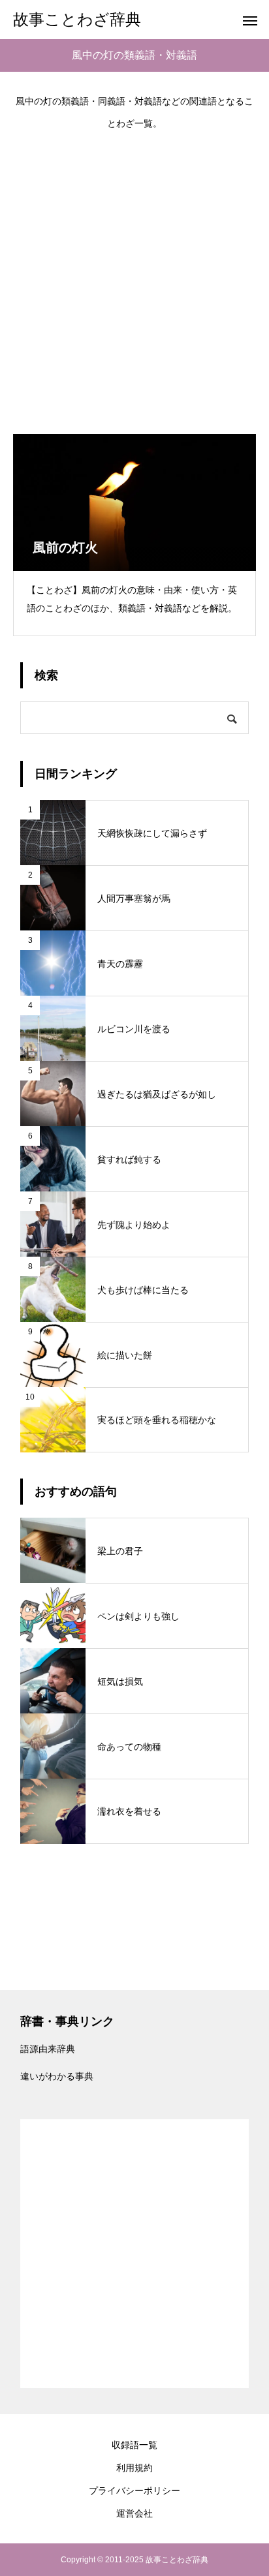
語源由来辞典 (48, 2049)
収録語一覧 (134, 2445)
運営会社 (134, 2513)
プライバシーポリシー (134, 2491)
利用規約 (134, 2468)
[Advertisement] (134, 275)
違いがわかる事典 (57, 2076)
